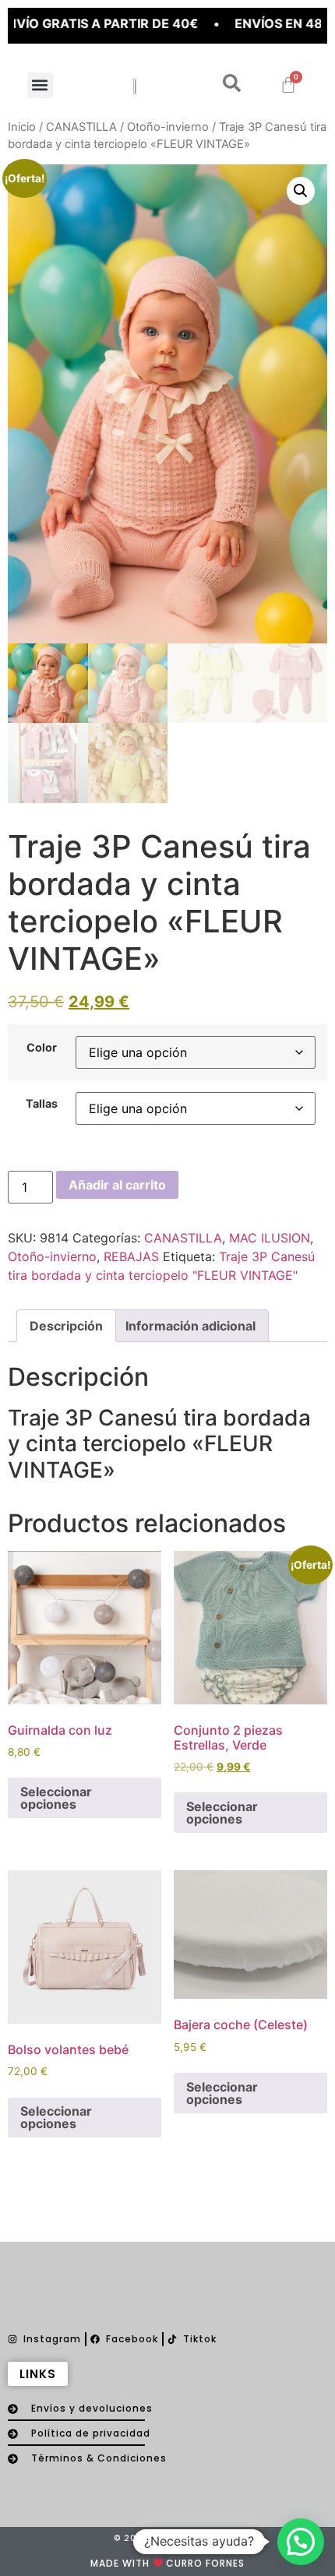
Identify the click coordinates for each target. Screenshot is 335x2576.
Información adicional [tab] (190, 1326)
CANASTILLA (81, 127)
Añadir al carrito (117, 1185)
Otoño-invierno (168, 127)
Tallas (42, 1104)
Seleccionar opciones (56, 1798)
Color (42, 1048)
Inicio (22, 127)
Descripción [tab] (66, 1326)
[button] (40, 85)
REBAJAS (131, 1256)
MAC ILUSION (270, 1238)
